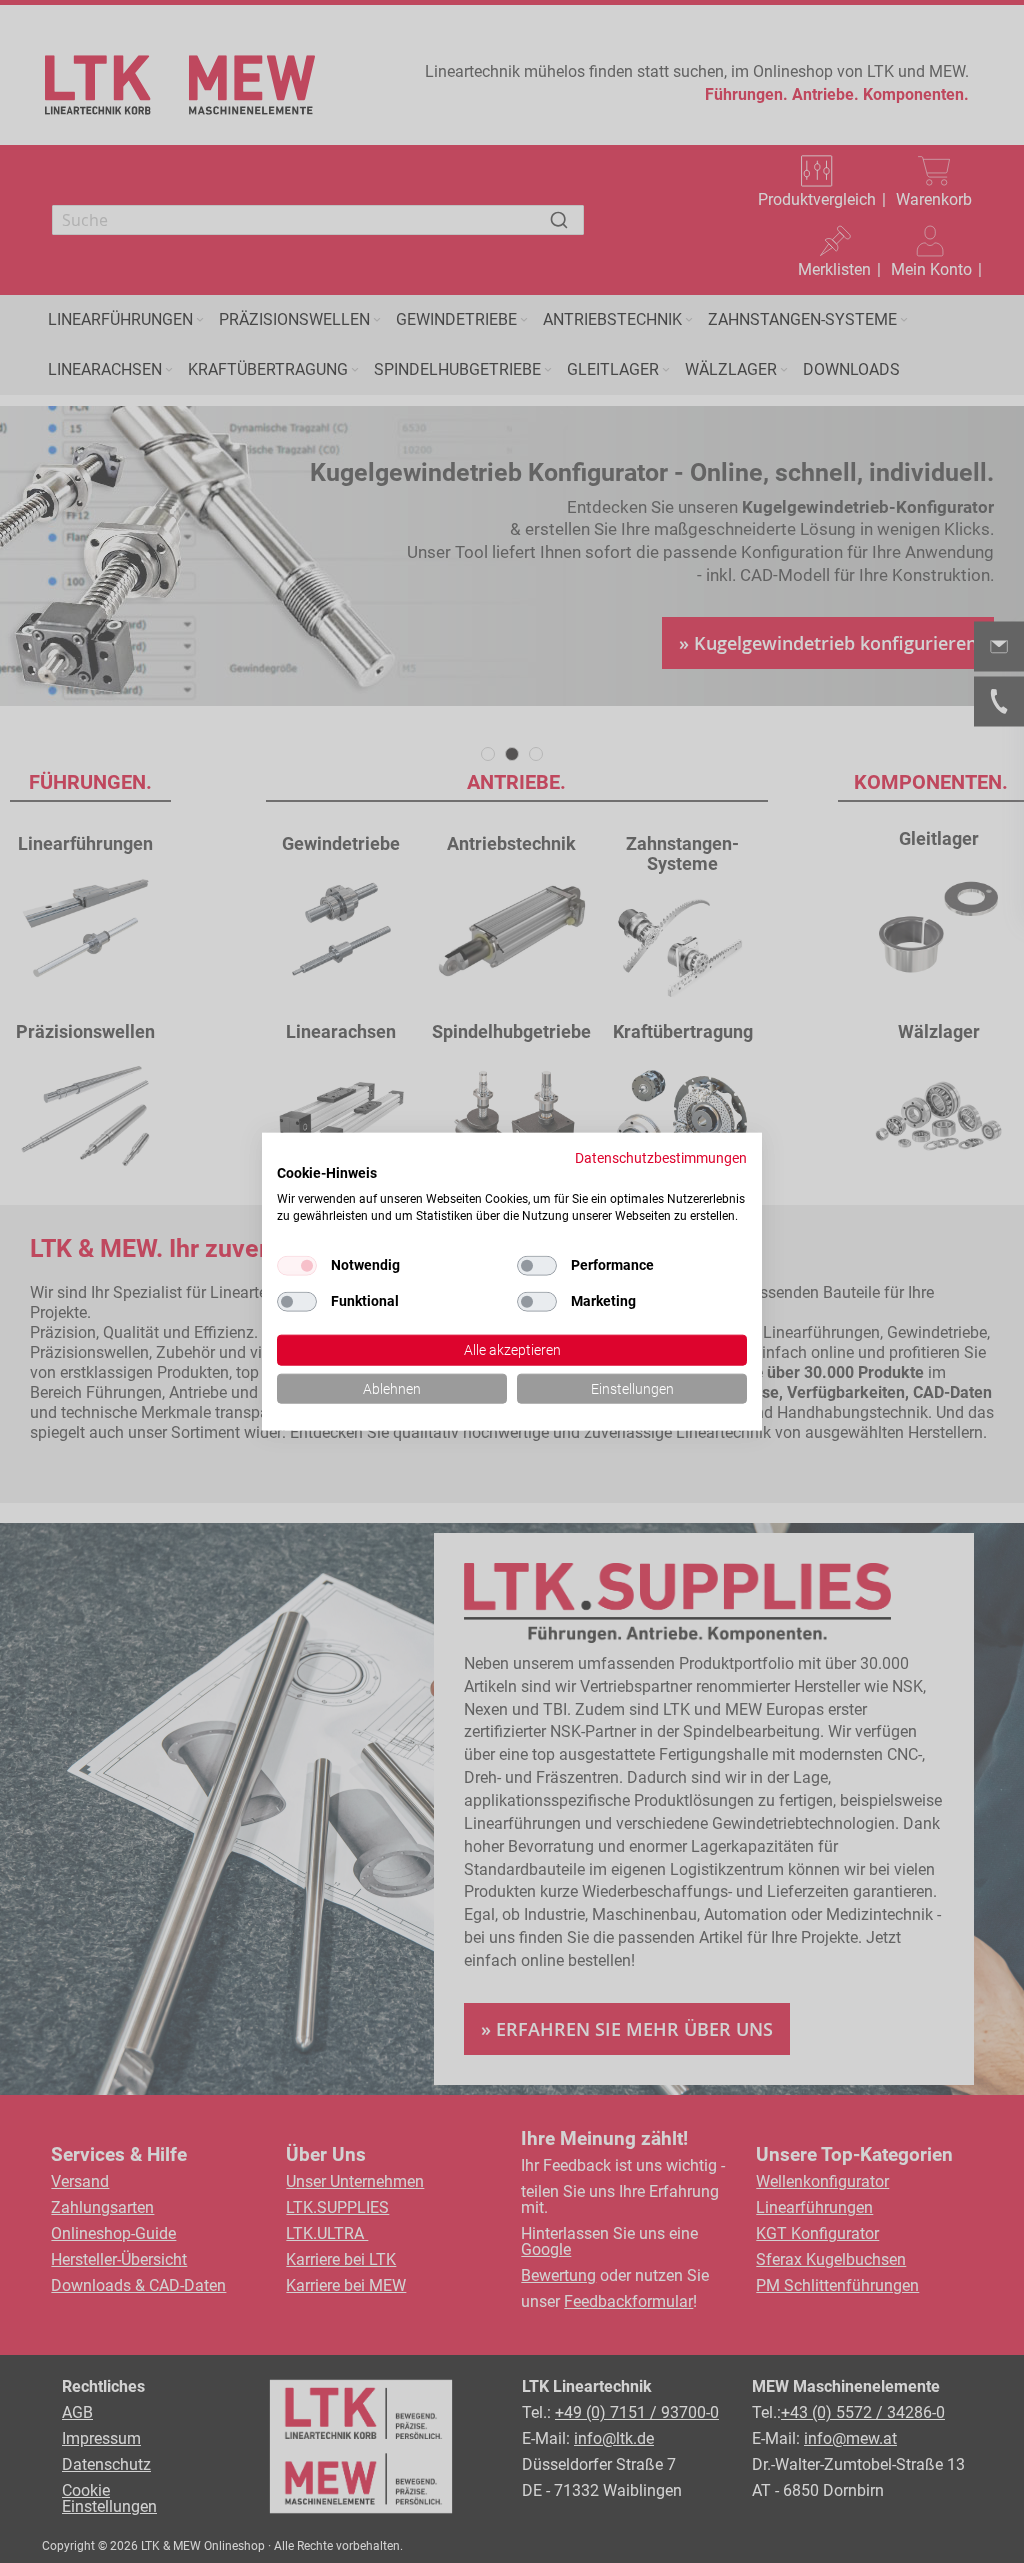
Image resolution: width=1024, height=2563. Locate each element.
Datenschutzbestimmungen (661, 1157)
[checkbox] (537, 1265)
